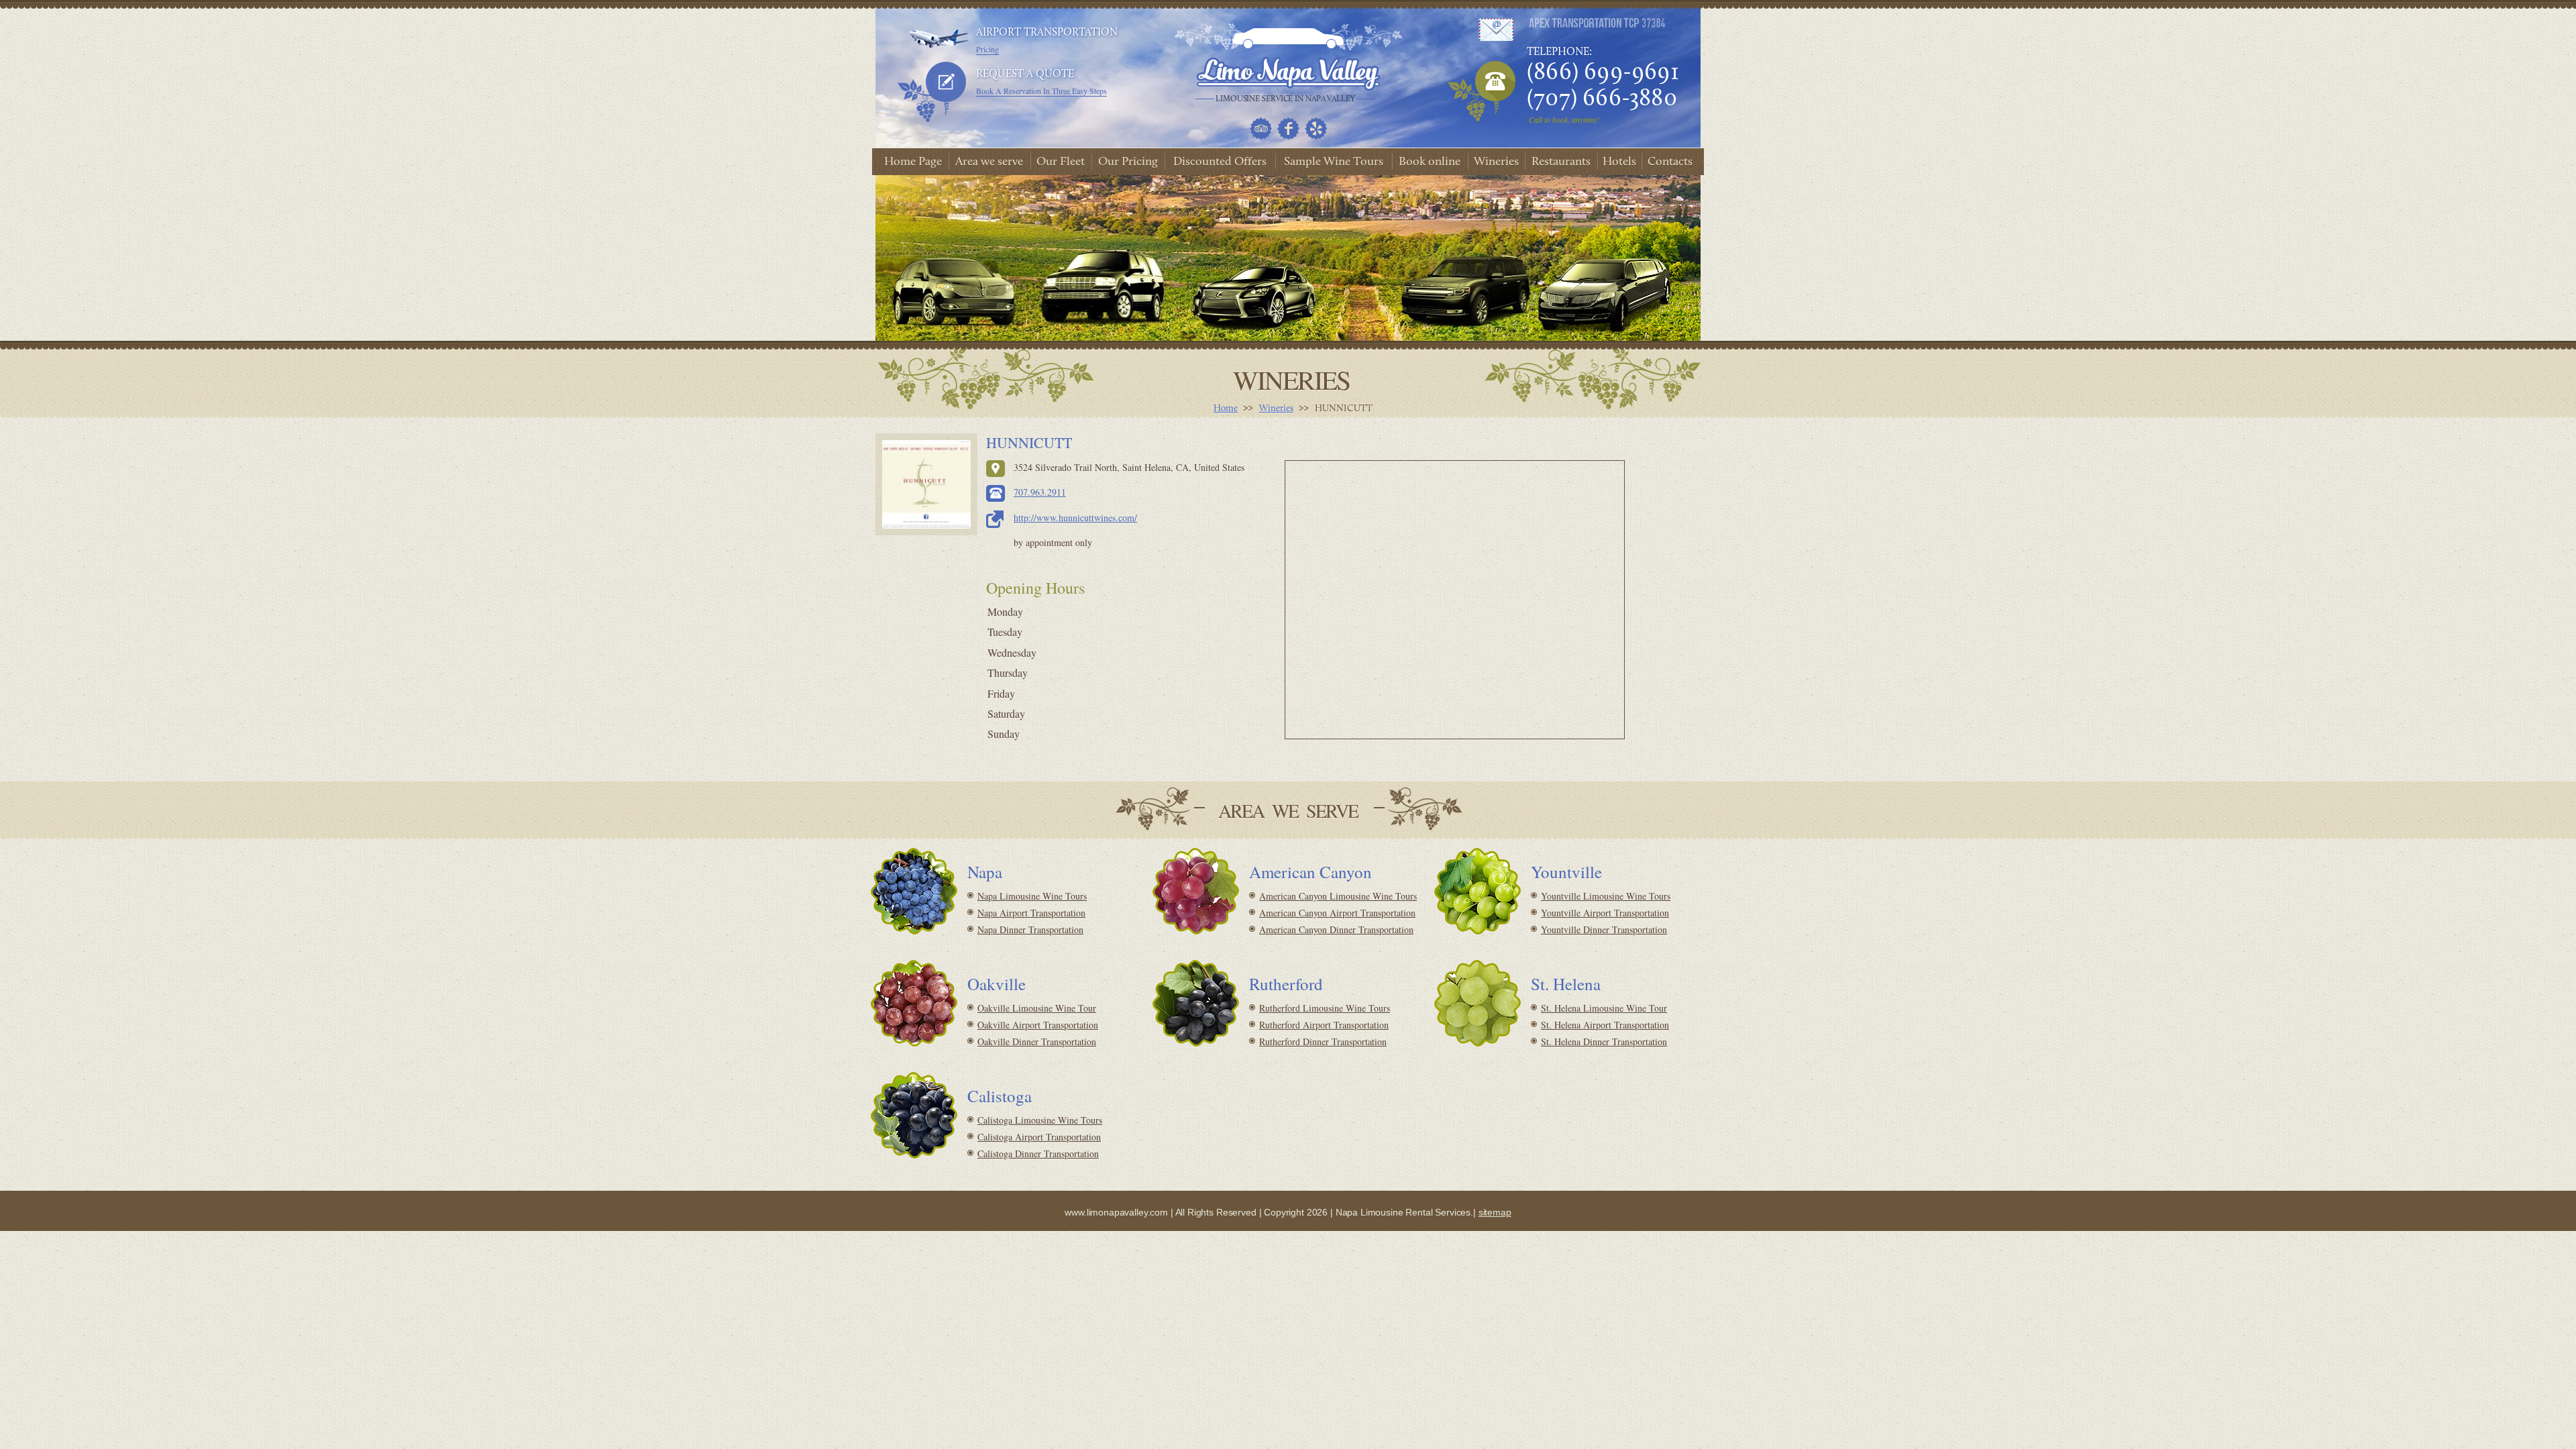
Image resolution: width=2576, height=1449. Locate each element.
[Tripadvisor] (1261, 128)
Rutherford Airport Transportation (1324, 1025)
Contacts (1670, 162)
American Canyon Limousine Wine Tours (1338, 896)
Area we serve (989, 162)
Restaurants (1561, 162)
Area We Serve (1288, 810)
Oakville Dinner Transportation (1037, 1041)
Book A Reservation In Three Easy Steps (1041, 91)
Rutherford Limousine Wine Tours (1325, 1008)
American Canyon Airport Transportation (1337, 913)
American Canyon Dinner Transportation (1336, 929)
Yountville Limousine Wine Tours (1606, 896)
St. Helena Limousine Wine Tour (1604, 1008)
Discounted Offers (1220, 162)
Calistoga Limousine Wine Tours (1040, 1120)
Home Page (913, 162)
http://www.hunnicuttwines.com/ (1075, 518)
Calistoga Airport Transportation (1039, 1137)
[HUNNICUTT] (926, 484)
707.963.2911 (1040, 492)
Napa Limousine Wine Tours (1032, 896)
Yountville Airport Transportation (1605, 913)
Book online (1430, 162)
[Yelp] (1316, 128)
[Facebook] (1288, 128)
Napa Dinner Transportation (1030, 929)
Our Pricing (1128, 162)
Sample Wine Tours (1334, 162)
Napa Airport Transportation (1031, 913)
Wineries (1496, 162)
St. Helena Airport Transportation (1605, 1025)
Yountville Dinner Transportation (1604, 929)
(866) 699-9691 (1603, 73)
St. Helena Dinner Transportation (1604, 1041)
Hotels (1619, 162)
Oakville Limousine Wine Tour (1037, 1008)
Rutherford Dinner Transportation (1323, 1041)
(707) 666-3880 (1602, 99)
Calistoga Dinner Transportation (1038, 1153)
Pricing (987, 49)
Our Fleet (1061, 162)
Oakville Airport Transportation (1038, 1025)
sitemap (1495, 1212)
